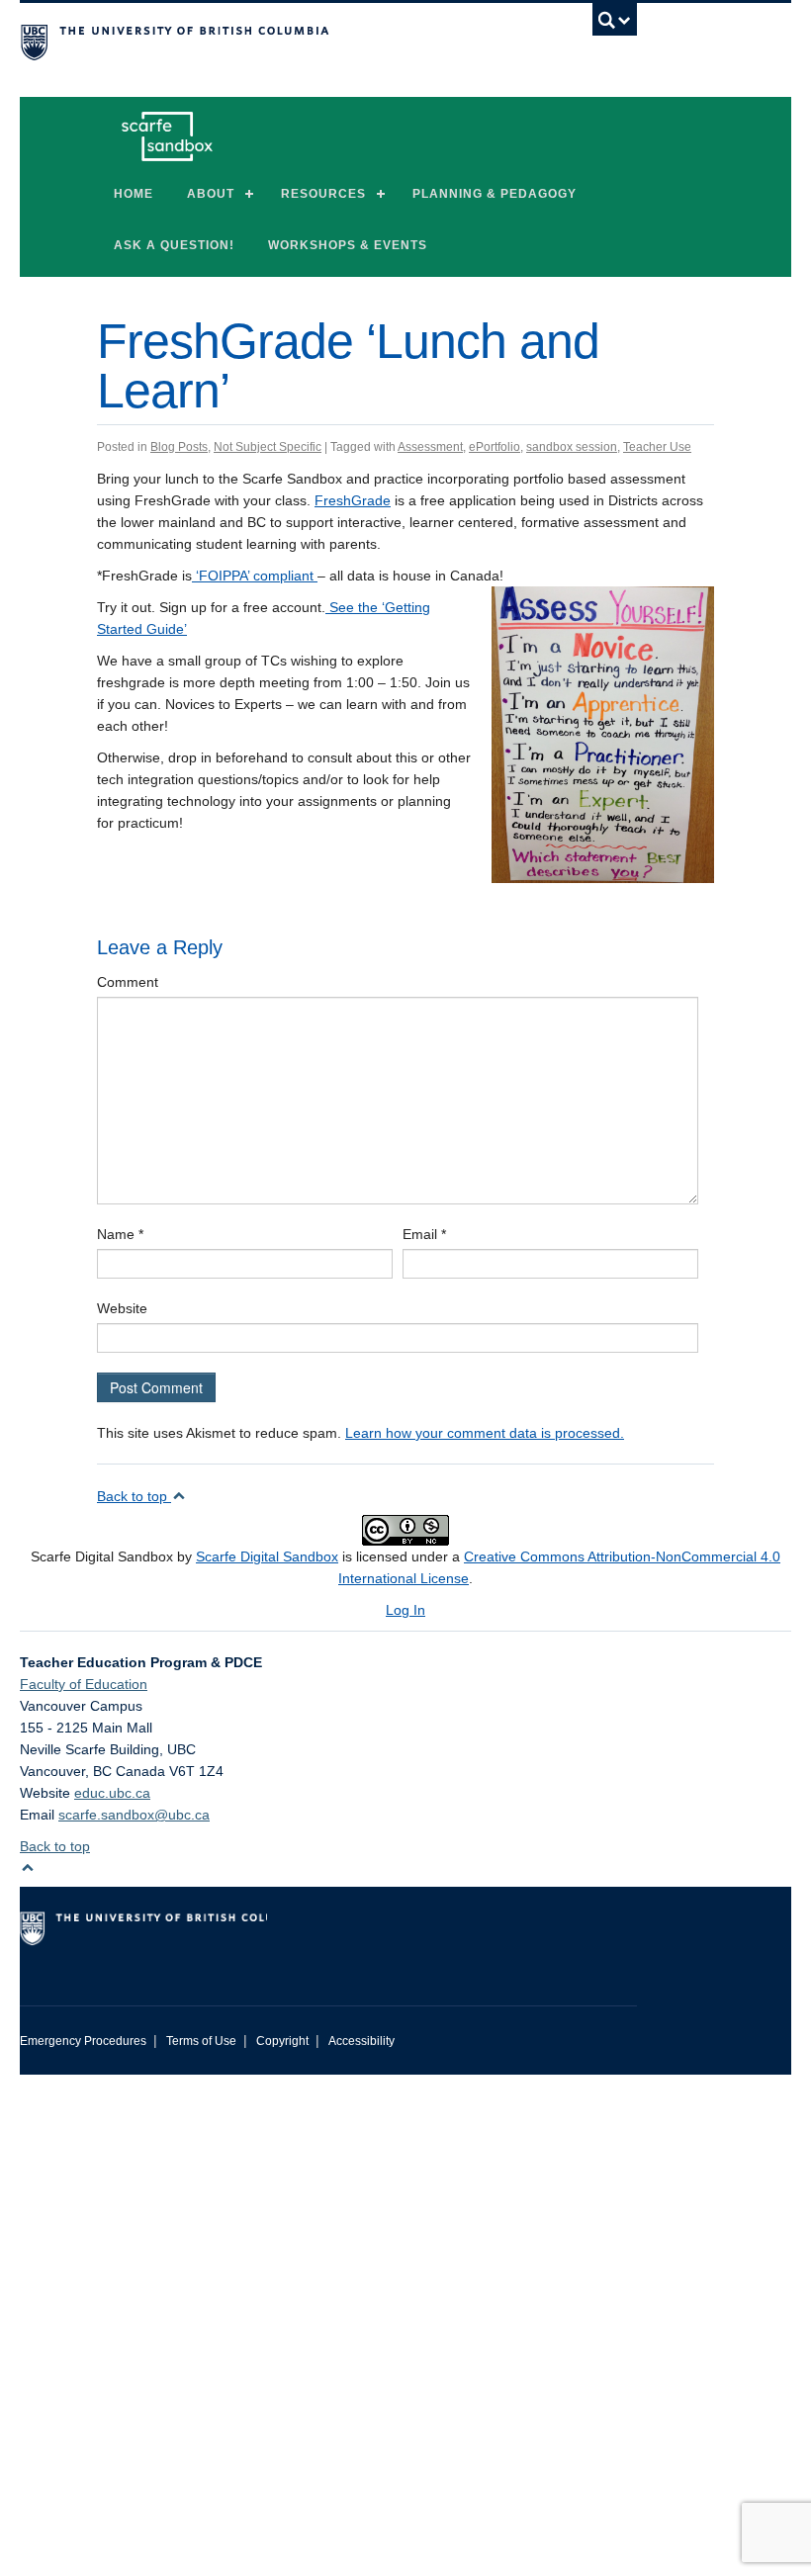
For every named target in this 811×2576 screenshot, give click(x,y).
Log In (405, 1610)
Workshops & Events (348, 245)
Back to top (134, 1496)
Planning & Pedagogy (495, 194)
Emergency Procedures (83, 2041)
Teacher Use (657, 447)
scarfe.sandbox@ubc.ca (134, 1815)
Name (120, 1234)
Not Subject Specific (268, 447)
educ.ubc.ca (112, 1793)
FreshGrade (353, 500)
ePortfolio (495, 447)
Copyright (282, 2041)
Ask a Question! (174, 245)
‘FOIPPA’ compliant (255, 576)
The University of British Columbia (282, 41)
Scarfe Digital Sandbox (267, 1556)
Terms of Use (201, 2041)
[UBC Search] (615, 25)
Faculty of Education (84, 1684)
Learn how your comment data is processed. (485, 1433)
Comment (128, 982)
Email (424, 1234)
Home (134, 194)
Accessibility (361, 2041)
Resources (323, 194)
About (211, 194)
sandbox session (572, 447)
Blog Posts (179, 447)
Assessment (430, 447)
